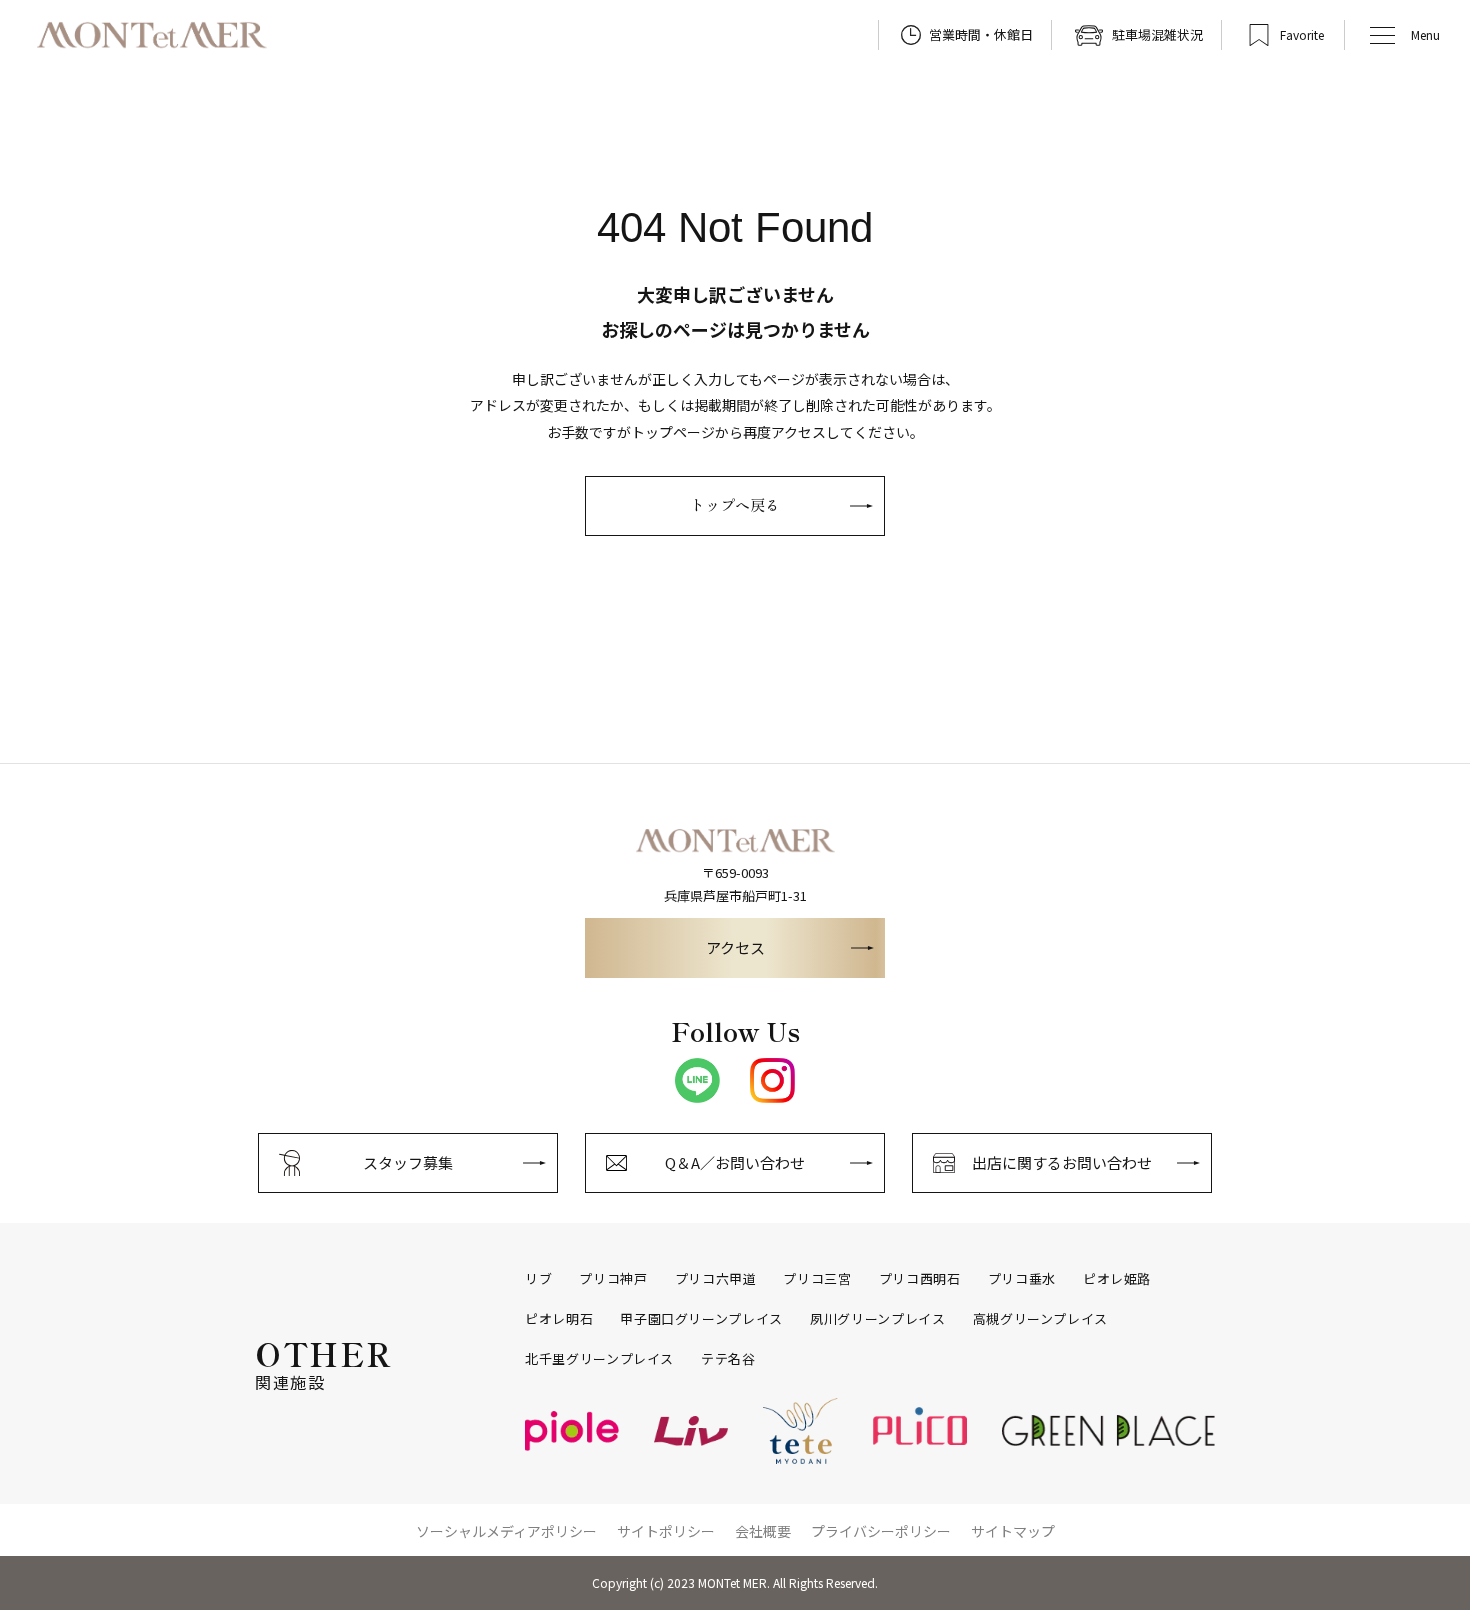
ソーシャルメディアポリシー (506, 1531)
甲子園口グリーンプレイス (701, 1319)
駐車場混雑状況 (1157, 34)
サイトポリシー (666, 1531)
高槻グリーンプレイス (1041, 1319)
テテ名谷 (728, 1359)
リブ (538, 1279)
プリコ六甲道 (716, 1279)
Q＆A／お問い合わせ (735, 1162)
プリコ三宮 (817, 1279)
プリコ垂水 (1022, 1279)
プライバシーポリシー (881, 1531)
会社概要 (763, 1531)
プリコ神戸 (613, 1279)
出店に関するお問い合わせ (1062, 1162)
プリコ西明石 (920, 1279)
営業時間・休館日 (981, 34)
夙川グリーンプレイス (878, 1319)
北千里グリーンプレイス (599, 1359)
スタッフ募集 (408, 1162)
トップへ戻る (735, 504)
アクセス (735, 947)
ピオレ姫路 (1117, 1279)
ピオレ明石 (559, 1319)
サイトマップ (1013, 1531)
